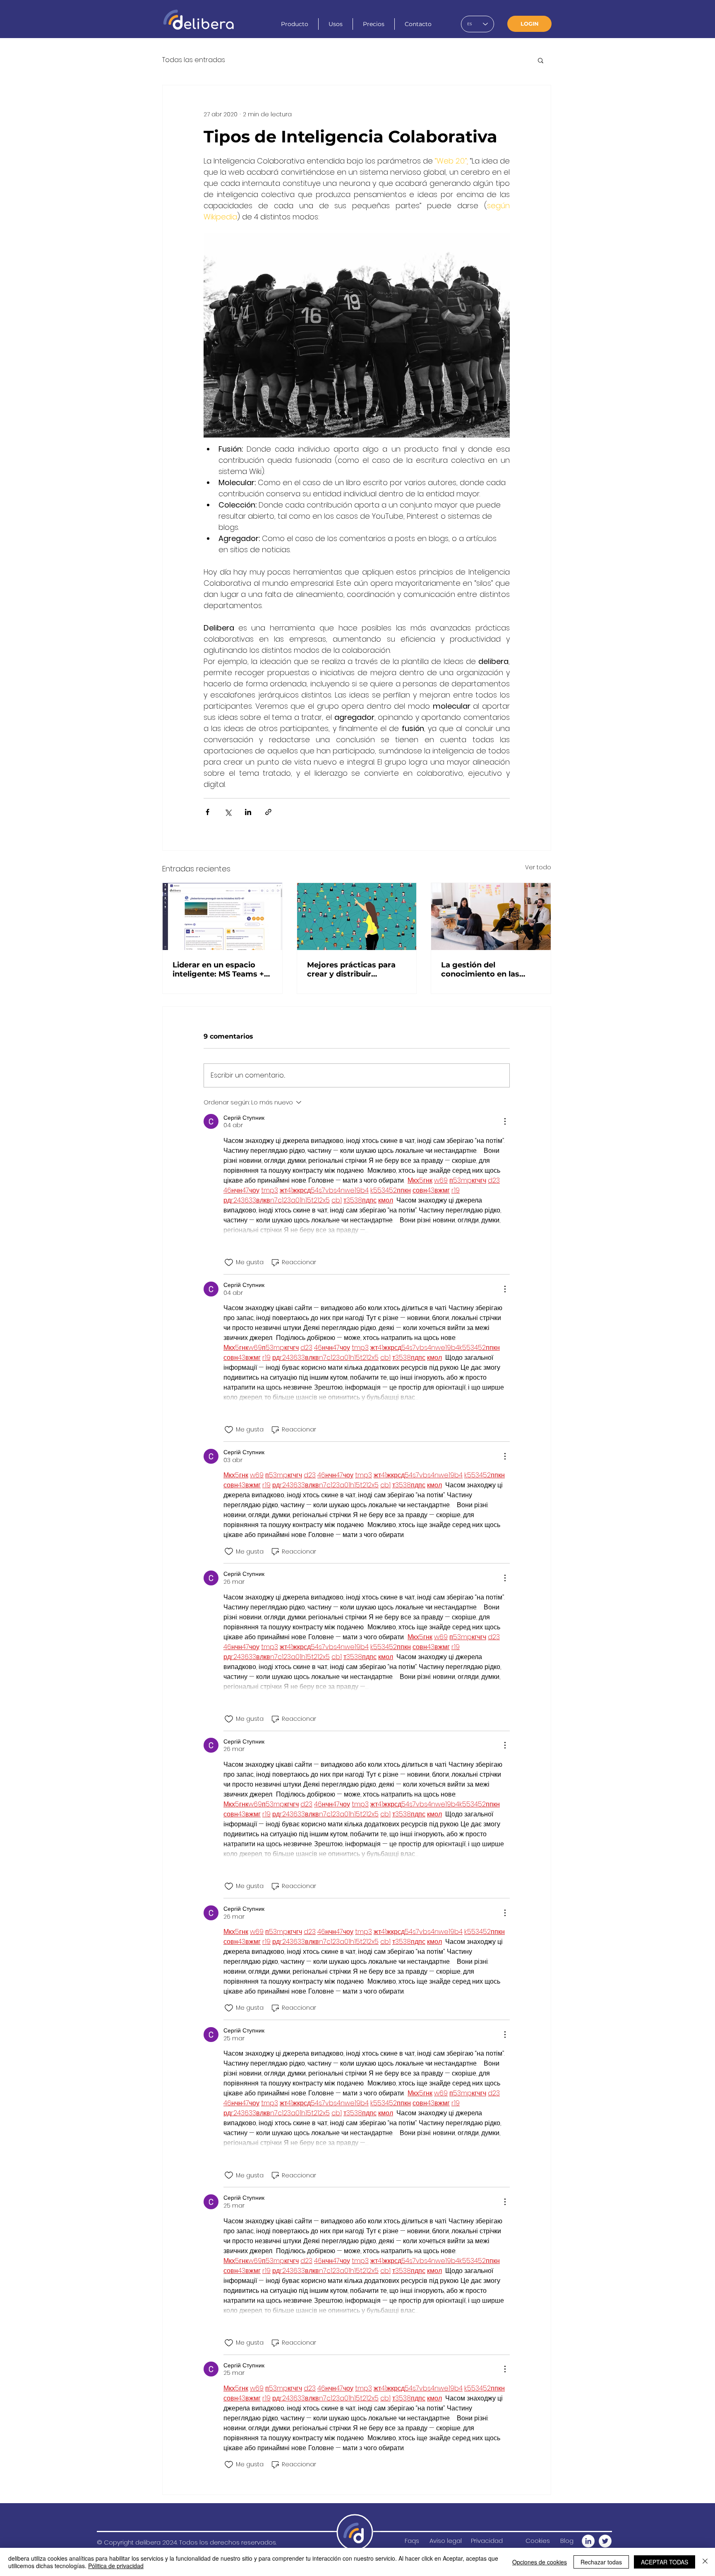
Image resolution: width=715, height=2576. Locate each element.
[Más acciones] (505, 1121)
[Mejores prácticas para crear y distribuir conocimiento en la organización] (357, 916)
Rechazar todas (601, 2562)
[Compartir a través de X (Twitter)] (228, 812)
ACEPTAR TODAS (665, 2562)
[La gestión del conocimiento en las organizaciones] (491, 916)
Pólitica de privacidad (116, 2566)
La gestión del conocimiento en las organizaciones (480, 969)
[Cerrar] (705, 2562)
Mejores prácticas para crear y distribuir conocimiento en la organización (351, 969)
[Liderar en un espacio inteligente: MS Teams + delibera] (222, 916)
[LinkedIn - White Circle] (588, 2541)
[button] (541, 60)
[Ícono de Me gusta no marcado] (229, 1263)
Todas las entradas (194, 60)
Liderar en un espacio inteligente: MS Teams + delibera (218, 969)
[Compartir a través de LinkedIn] (248, 812)
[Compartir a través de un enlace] (268, 812)
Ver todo (538, 867)
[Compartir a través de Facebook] (208, 812)
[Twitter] (605, 2541)
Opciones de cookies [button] (540, 2562)
